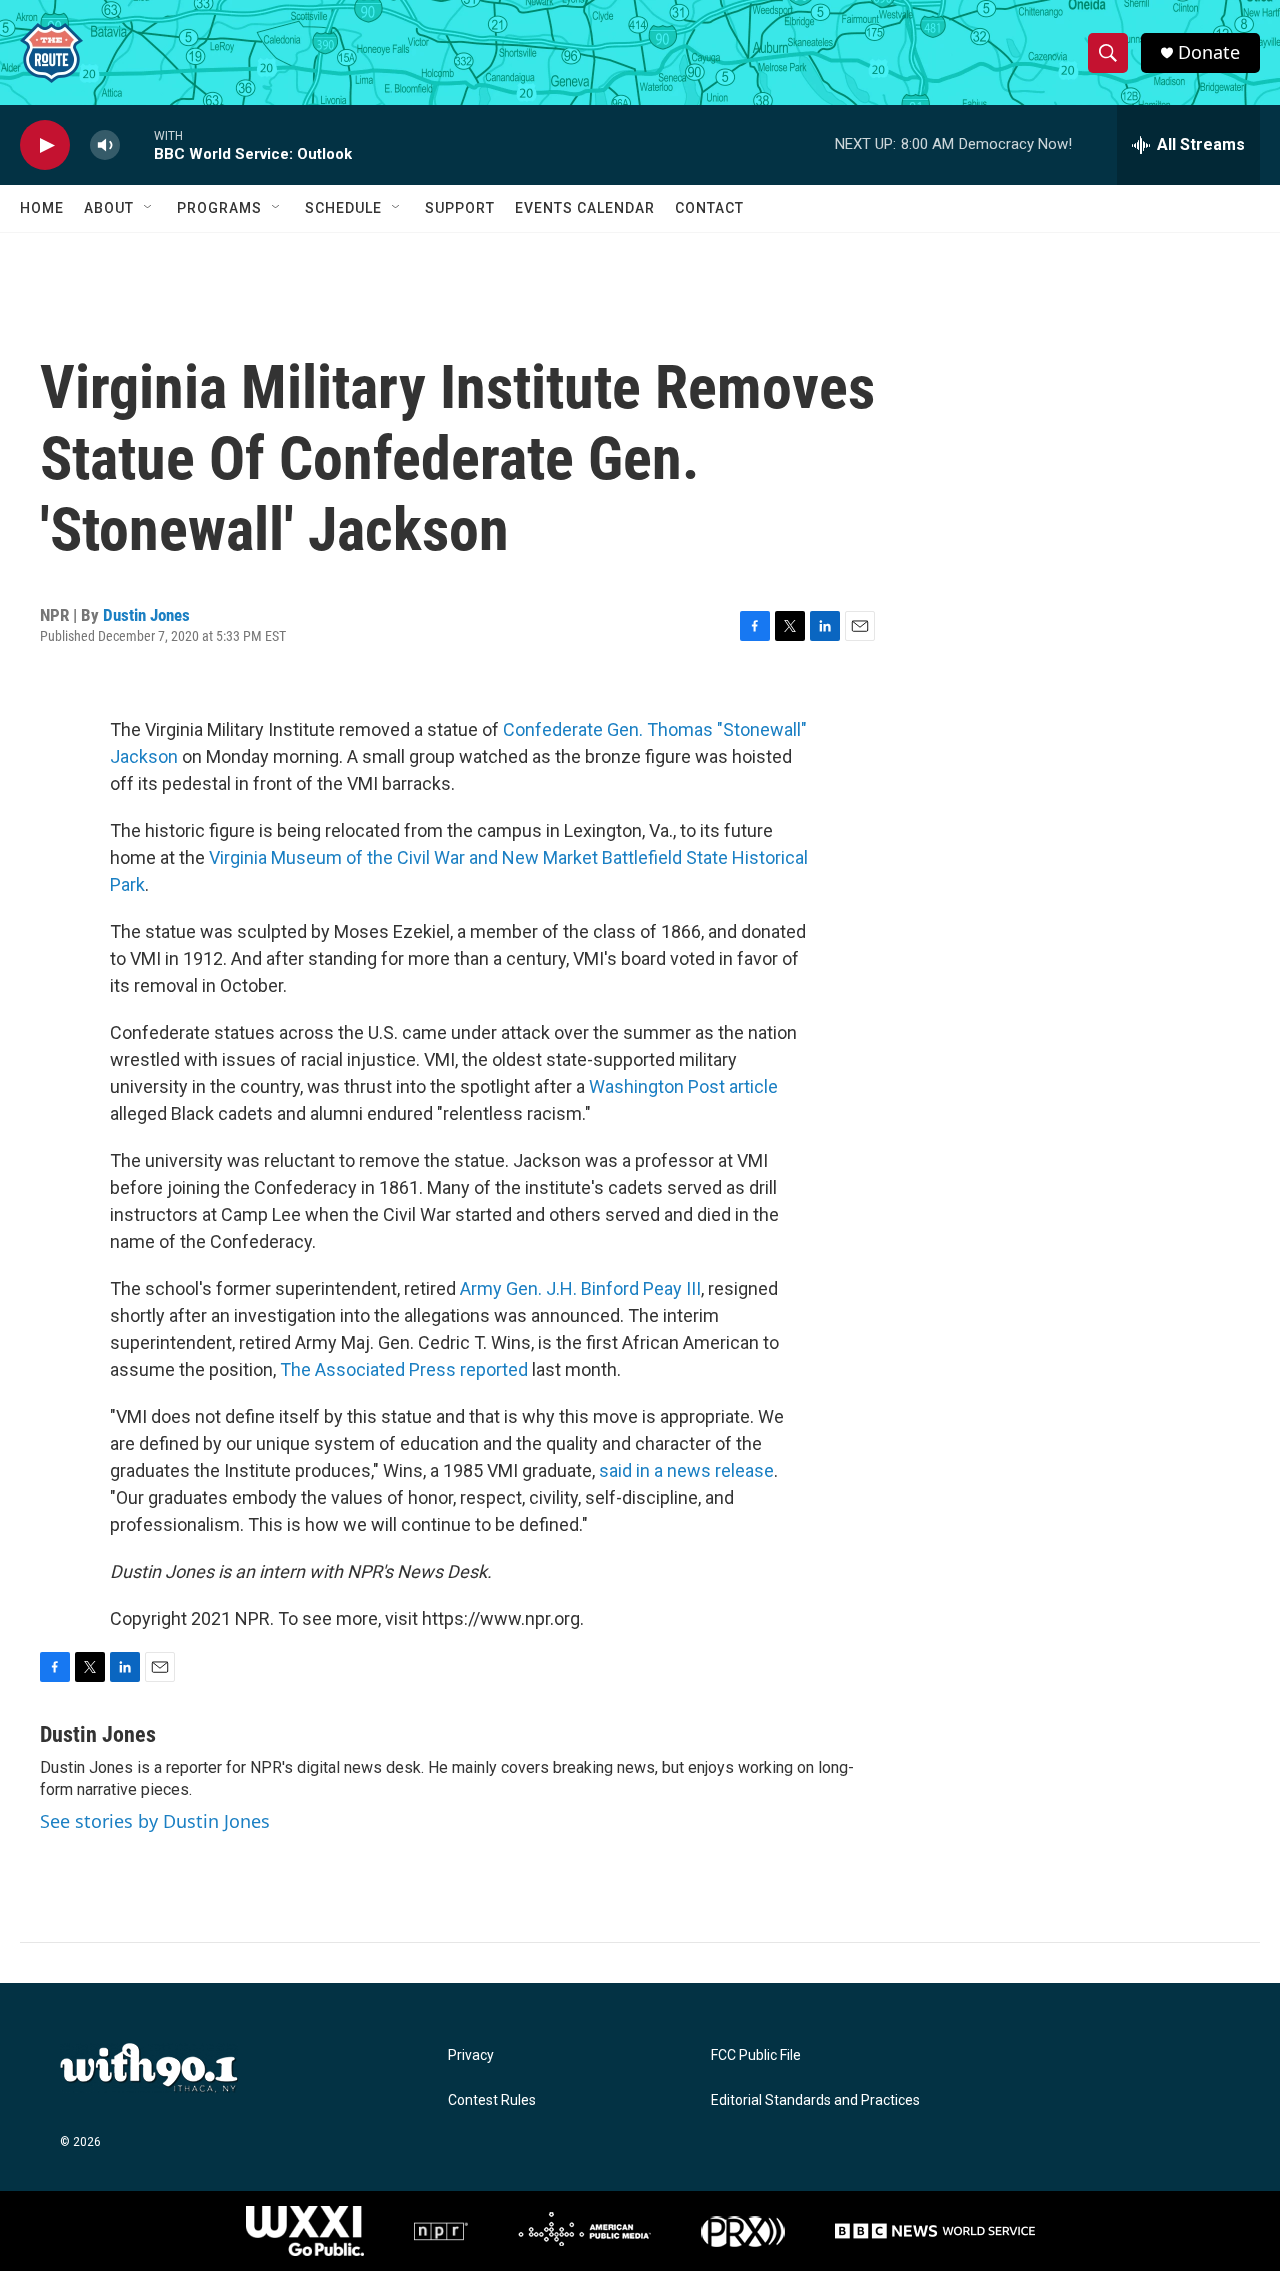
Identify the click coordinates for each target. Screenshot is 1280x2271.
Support (460, 208)
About (109, 208)
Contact (709, 208)
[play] (45, 145)
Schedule (343, 208)
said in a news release (686, 1470)
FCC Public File (756, 2055)
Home (42, 208)
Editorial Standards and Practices (815, 2100)
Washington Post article (683, 1086)
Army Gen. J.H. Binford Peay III (580, 1288)
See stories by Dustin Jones (155, 1821)
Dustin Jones (146, 615)
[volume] (105, 145)
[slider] (137, 144)
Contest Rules (492, 2100)
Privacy (471, 2055)
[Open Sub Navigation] (149, 208)
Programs (219, 208)
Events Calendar (585, 208)
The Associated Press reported (402, 1369)
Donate (1209, 52)
